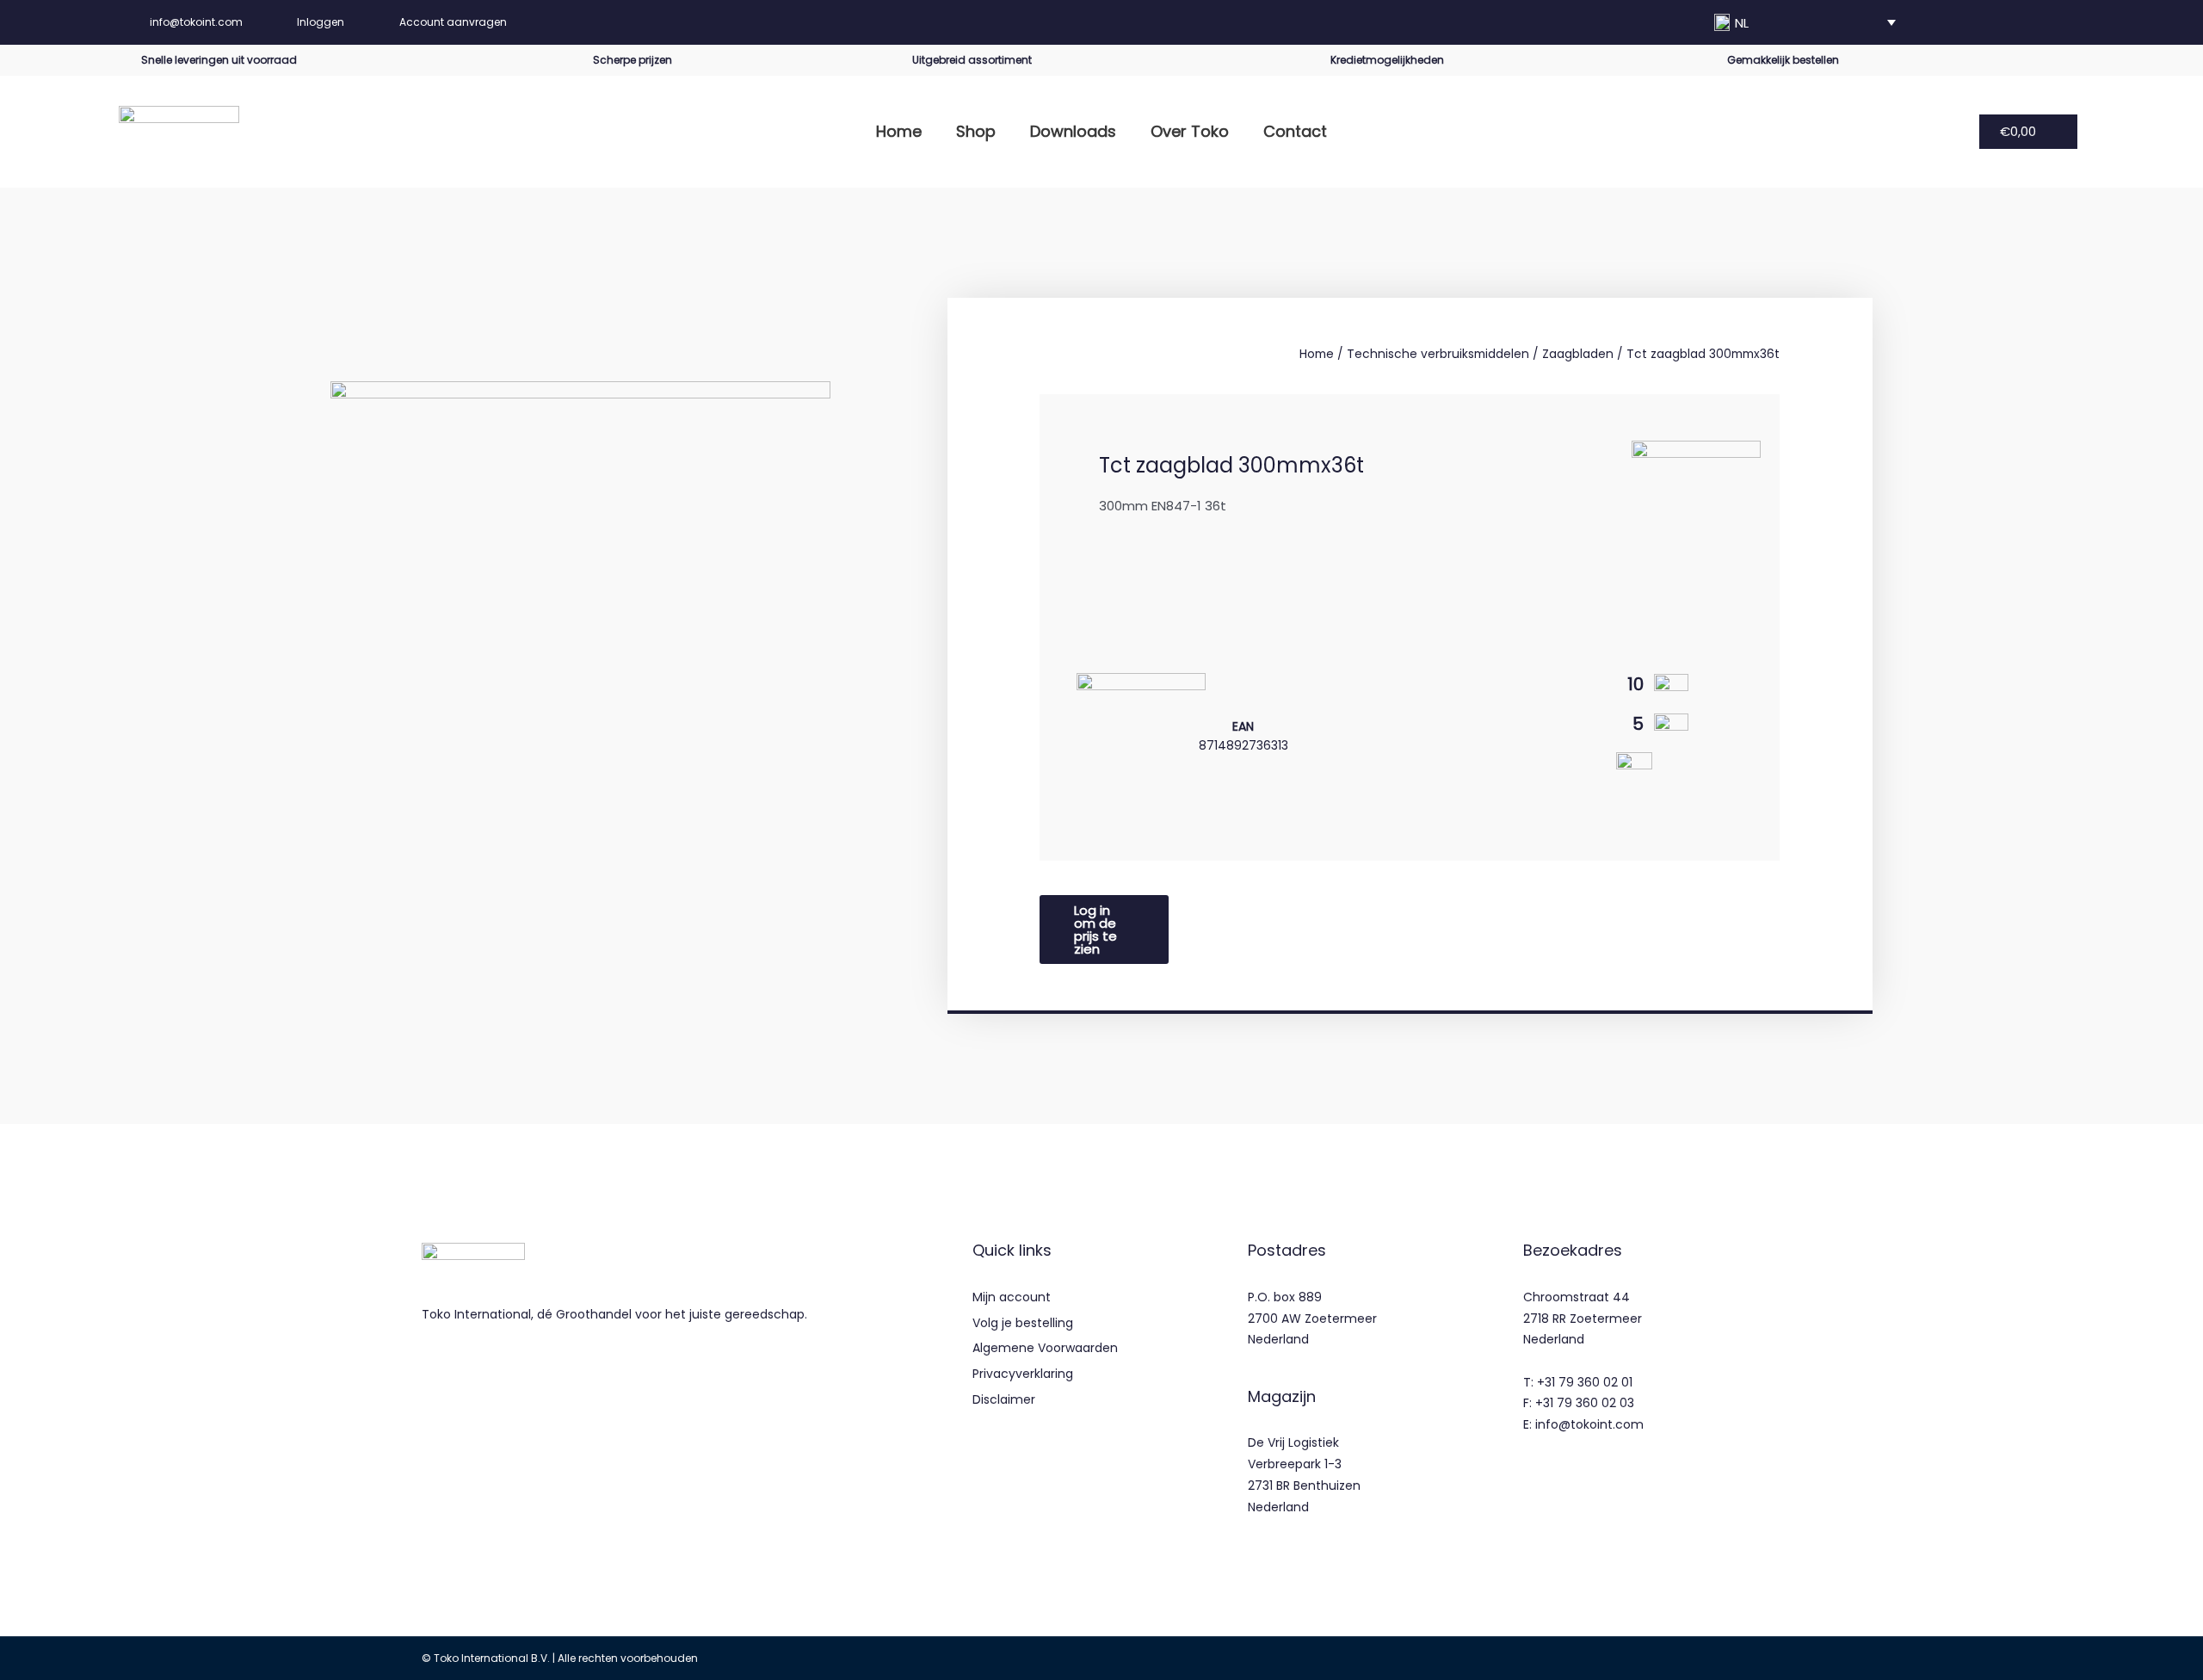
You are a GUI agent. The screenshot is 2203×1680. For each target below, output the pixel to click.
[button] (1805, 22)
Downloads (1073, 131)
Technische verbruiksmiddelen (1438, 354)
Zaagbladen (1578, 354)
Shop (976, 131)
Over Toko (1190, 131)
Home (899, 131)
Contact (1295, 131)
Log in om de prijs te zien (1095, 930)
